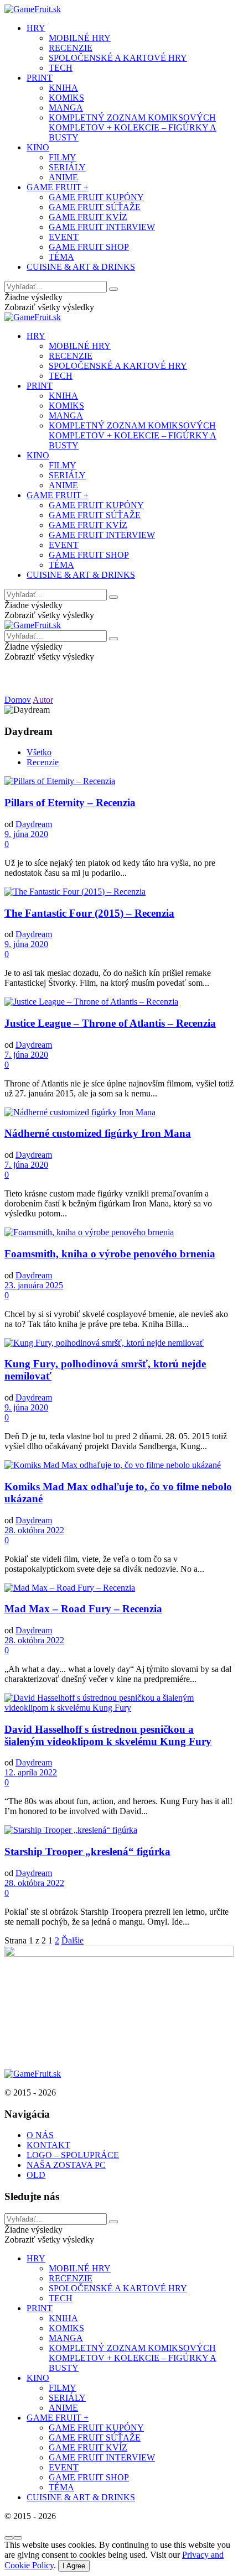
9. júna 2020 (26, 834)
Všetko (39, 752)
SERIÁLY (67, 167)
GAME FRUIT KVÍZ (88, 217)
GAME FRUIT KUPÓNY (96, 197)
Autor (43, 700)
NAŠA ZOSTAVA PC (66, 2165)
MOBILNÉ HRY (80, 38)
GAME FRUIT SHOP (89, 247)
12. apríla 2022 (31, 1772)
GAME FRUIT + (58, 187)
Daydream (34, 824)
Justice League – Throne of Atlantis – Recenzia (110, 1023)
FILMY (63, 157)
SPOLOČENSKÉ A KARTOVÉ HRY (118, 58)
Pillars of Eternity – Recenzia (70, 803)
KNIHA (63, 88)
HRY (36, 28)
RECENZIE (71, 48)
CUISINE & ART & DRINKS (81, 267)
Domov (18, 700)
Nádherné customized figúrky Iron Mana (98, 1133)
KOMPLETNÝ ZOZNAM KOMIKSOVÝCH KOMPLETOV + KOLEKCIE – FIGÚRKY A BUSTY (133, 127)
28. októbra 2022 (34, 1530)
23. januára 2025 (34, 1285)
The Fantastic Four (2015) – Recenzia (89, 913)
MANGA (66, 108)
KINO (38, 147)
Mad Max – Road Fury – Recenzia (83, 1609)
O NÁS (40, 2135)
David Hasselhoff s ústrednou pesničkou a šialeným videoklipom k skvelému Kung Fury (108, 1735)
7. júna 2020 (26, 1055)
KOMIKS (66, 98)
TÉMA (61, 257)
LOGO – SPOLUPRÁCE (73, 2155)
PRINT (40, 78)
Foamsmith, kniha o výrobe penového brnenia (110, 1254)
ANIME (63, 177)
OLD (36, 2175)
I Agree (74, 2566)
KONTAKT (48, 2145)
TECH (61, 68)
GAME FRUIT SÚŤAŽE (95, 207)
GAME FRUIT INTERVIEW (102, 227)
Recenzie (43, 762)
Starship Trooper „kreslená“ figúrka (87, 1851)
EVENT (64, 237)
